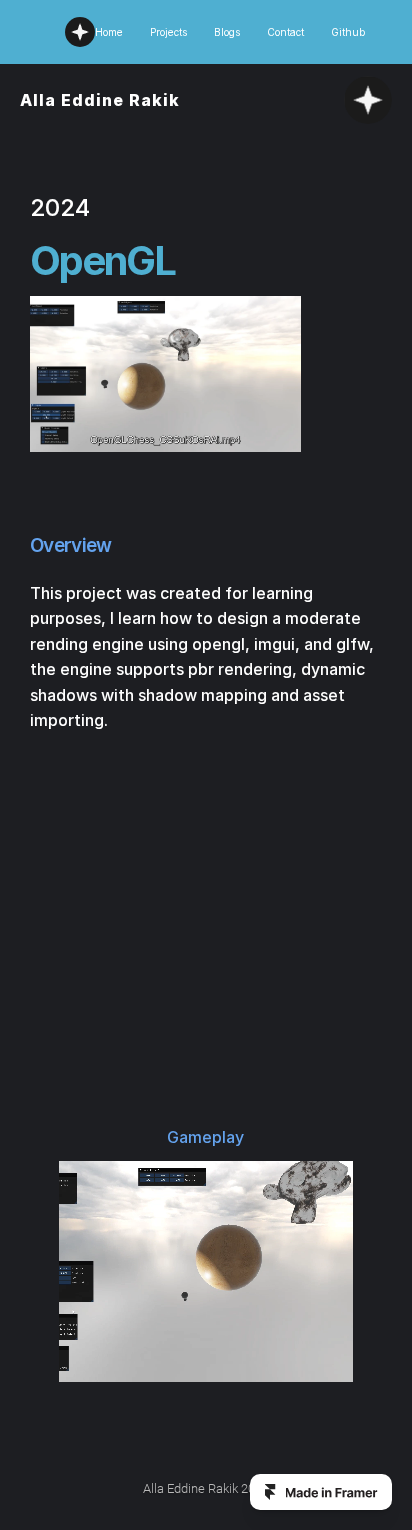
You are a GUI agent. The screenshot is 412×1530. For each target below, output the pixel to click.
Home (109, 32)
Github (348, 32)
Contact (285, 32)
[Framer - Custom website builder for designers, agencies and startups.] (321, 1492)
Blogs (227, 32)
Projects (168, 32)
